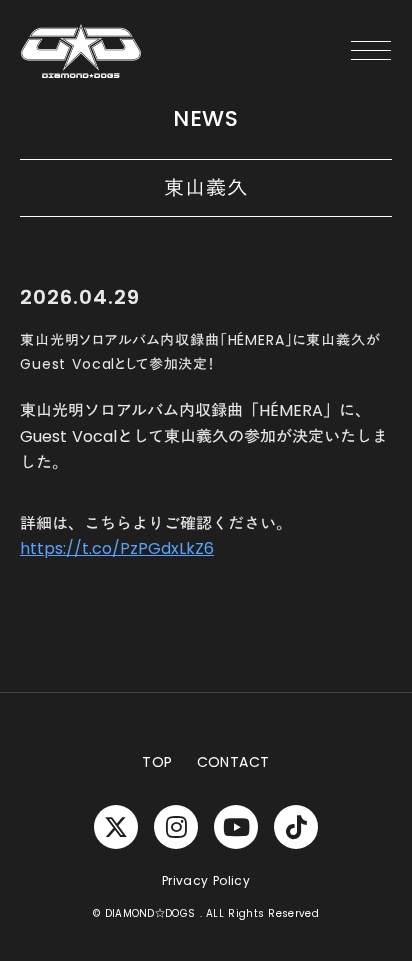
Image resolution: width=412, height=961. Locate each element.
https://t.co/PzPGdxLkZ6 (117, 548)
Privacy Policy (206, 881)
